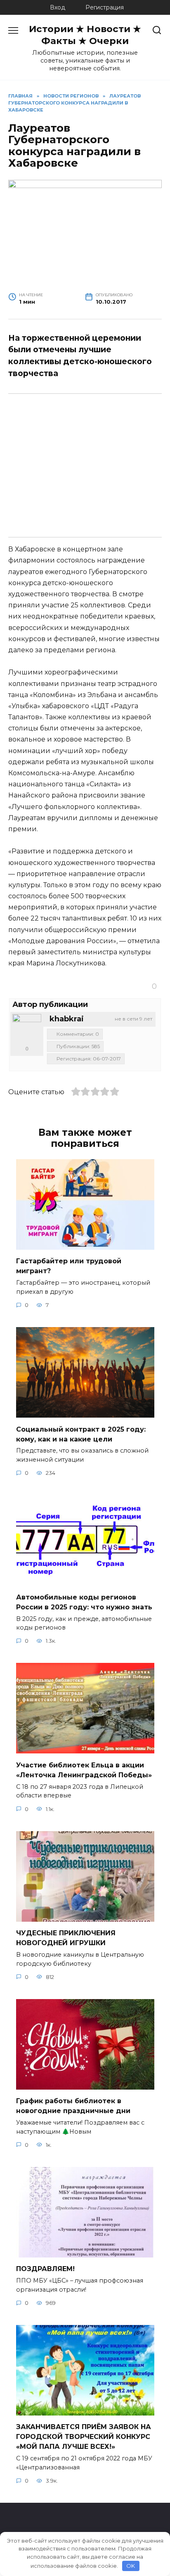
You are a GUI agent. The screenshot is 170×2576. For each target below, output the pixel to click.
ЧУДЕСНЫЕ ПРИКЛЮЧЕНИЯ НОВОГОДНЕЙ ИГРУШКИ (66, 1938)
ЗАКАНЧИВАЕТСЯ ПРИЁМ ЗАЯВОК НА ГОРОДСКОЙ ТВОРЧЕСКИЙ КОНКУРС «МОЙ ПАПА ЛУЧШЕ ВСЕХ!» (84, 2437)
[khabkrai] (27, 1028)
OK (131, 2566)
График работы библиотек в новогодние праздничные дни (73, 2106)
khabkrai (67, 1019)
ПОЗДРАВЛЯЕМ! (45, 2269)
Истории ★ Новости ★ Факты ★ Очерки (85, 35)
